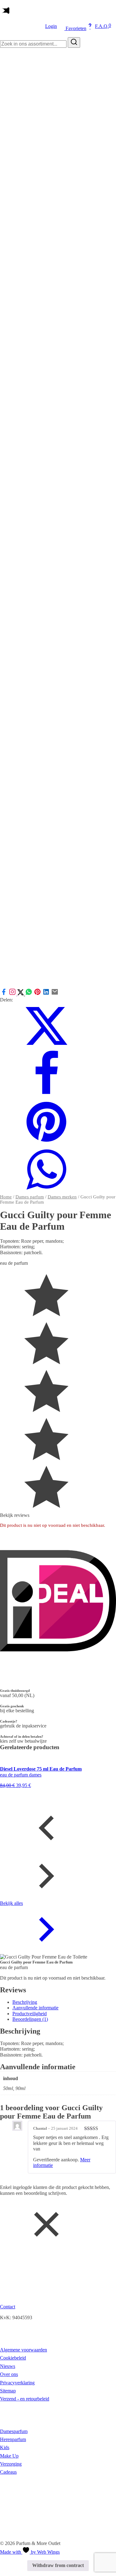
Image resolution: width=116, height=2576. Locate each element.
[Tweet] (21, 994)
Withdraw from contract (58, 2565)
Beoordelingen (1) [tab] (30, 2019)
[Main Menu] (5, 11)
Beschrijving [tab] (25, 2002)
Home (6, 1197)
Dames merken (62, 1197)
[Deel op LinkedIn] (46, 994)
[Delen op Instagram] (13, 994)
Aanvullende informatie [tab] (35, 2008)
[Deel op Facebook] (4, 994)
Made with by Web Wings (30, 2552)
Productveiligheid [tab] (30, 2014)
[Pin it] (37, 994)
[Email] (55, 994)
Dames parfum (30, 1197)
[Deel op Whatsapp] (29, 994)
